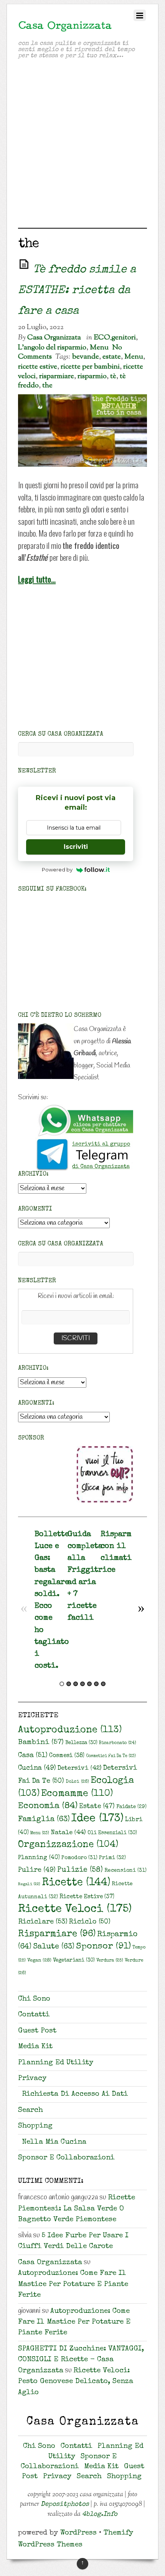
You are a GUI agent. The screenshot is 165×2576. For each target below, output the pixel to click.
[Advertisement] (82, 145)
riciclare (43, 1922)
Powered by (57, 870)
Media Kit (35, 2047)
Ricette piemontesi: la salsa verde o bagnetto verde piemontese (77, 2209)
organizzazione (68, 1845)
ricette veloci (75, 1909)
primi (112, 1858)
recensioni (125, 1871)
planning (39, 1858)
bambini (41, 1743)
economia (48, 1806)
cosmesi (67, 1756)
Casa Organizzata (54, 338)
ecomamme (77, 1794)
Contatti (34, 2015)
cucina (37, 1768)
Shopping (35, 2126)
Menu (99, 348)
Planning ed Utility (56, 2063)
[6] (96, 1684)
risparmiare (57, 376)
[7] (103, 1684)
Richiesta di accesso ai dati (75, 2094)
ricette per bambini (90, 367)
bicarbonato (118, 1743)
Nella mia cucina (54, 2142)
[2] (69, 1684)
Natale (68, 1833)
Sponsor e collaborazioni (66, 2158)
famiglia (44, 1820)
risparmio (92, 376)
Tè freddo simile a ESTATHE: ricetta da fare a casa (77, 291)
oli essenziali (112, 1833)
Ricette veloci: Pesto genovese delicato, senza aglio (76, 2382)
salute (54, 1947)
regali (29, 1884)
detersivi (79, 1769)
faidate (131, 1807)
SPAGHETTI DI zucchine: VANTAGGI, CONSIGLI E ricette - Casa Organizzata (81, 2360)
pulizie (80, 1870)
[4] (82, 1684)
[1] (62, 1684)
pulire (37, 1870)
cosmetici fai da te (111, 1756)
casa (33, 1756)
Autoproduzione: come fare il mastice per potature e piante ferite (73, 2284)
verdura (110, 1961)
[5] (89, 1684)
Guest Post (37, 2031)
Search (31, 2111)
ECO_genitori (115, 338)
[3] (76, 1684)
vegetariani (74, 1961)
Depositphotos (65, 2504)
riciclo (90, 1922)
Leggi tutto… (37, 579)
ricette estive (38, 367)
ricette (76, 1883)
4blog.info (100, 2514)
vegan (39, 1961)
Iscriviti (76, 847)
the (47, 385)
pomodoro (79, 1858)
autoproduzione (70, 1730)
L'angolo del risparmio (52, 348)
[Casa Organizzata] (65, 29)
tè (113, 376)
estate (112, 357)
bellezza (81, 1743)
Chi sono (34, 1999)
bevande (86, 357)
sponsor (103, 1947)
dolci (77, 1782)
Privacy (32, 2079)
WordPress (78, 2533)
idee (97, 1819)
